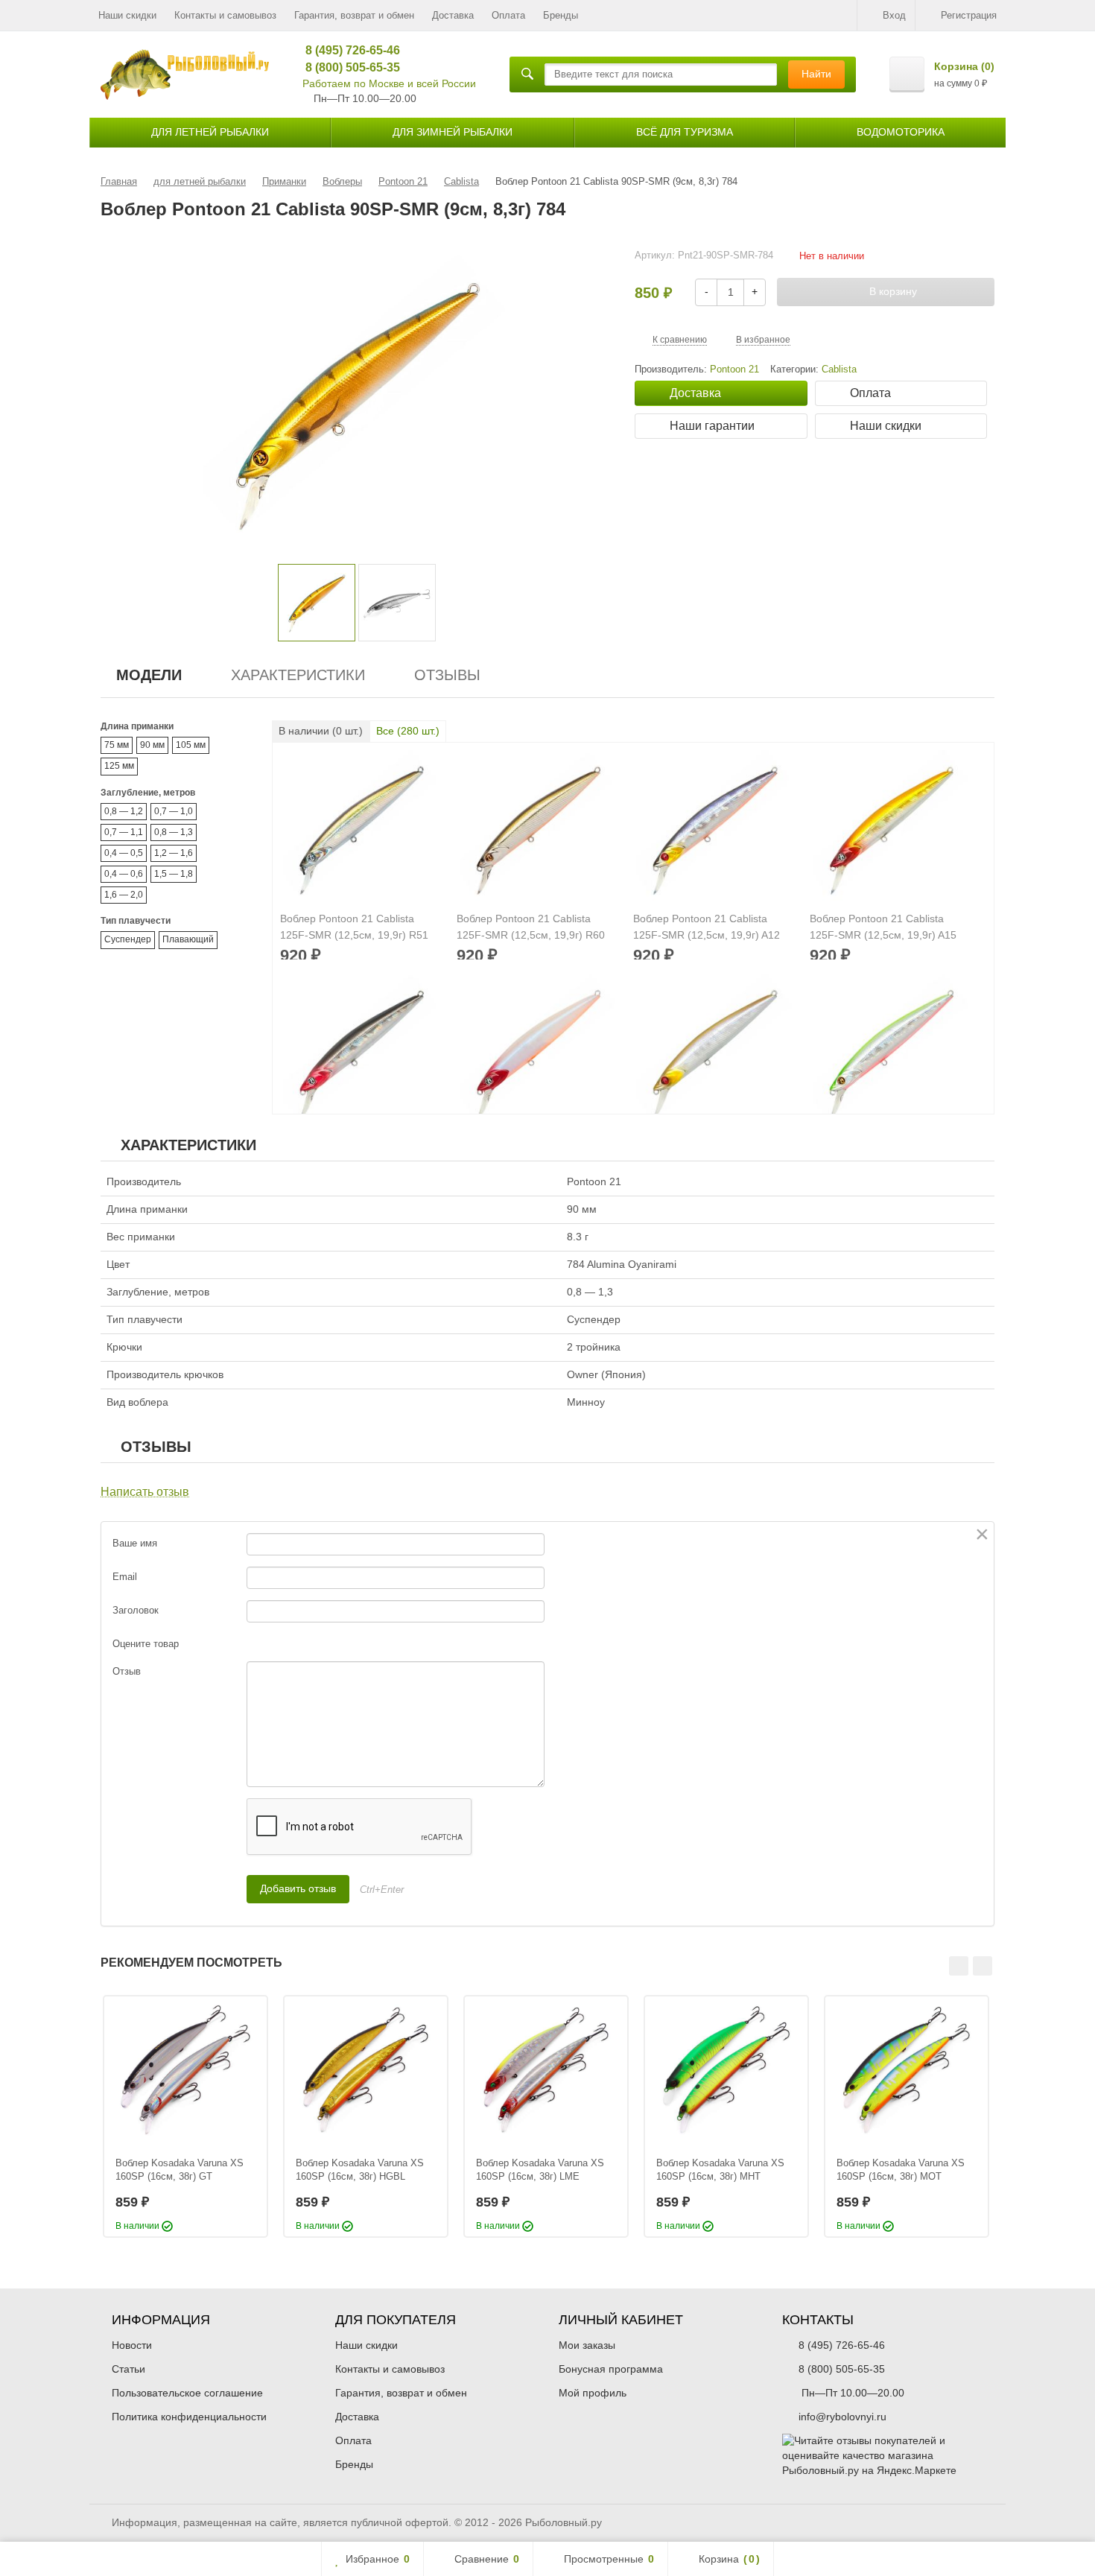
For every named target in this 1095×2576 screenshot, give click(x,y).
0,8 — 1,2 (124, 811)
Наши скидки (127, 15)
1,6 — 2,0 (124, 895)
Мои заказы (587, 2345)
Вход (894, 15)
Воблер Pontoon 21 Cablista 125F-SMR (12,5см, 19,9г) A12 (707, 927)
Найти (816, 74)
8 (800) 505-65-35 (347, 67)
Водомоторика (901, 132)
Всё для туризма (685, 132)
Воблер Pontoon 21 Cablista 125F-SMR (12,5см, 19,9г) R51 (354, 927)
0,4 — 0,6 (124, 874)
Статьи (128, 2369)
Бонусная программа (611, 2369)
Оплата (508, 15)
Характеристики (298, 675)
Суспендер (128, 939)
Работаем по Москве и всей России (389, 83)
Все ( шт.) (408, 731)
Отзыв (127, 1671)
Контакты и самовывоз (225, 15)
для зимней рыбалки (453, 132)
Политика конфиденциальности (189, 2417)
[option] (317, 603)
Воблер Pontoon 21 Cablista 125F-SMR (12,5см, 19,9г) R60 (531, 927)
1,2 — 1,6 (174, 853)
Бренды (561, 15)
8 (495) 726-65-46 (347, 50)
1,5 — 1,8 (174, 874)
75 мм (117, 745)
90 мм (152, 745)
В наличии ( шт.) (321, 731)
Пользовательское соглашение (187, 2393)
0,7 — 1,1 (124, 832)
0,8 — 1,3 (174, 832)
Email (125, 1577)
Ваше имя (135, 1543)
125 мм (119, 766)
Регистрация (969, 15)
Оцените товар (146, 1644)
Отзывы (447, 675)
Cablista (839, 369)
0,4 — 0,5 (124, 853)
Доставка (453, 15)
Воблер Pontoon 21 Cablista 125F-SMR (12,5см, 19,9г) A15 (883, 927)
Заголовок (136, 1610)
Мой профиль (593, 2393)
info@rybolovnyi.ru (842, 2417)
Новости (132, 2345)
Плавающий (188, 939)
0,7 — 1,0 (174, 811)
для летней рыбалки (210, 132)
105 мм (191, 745)
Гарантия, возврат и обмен (354, 15)
